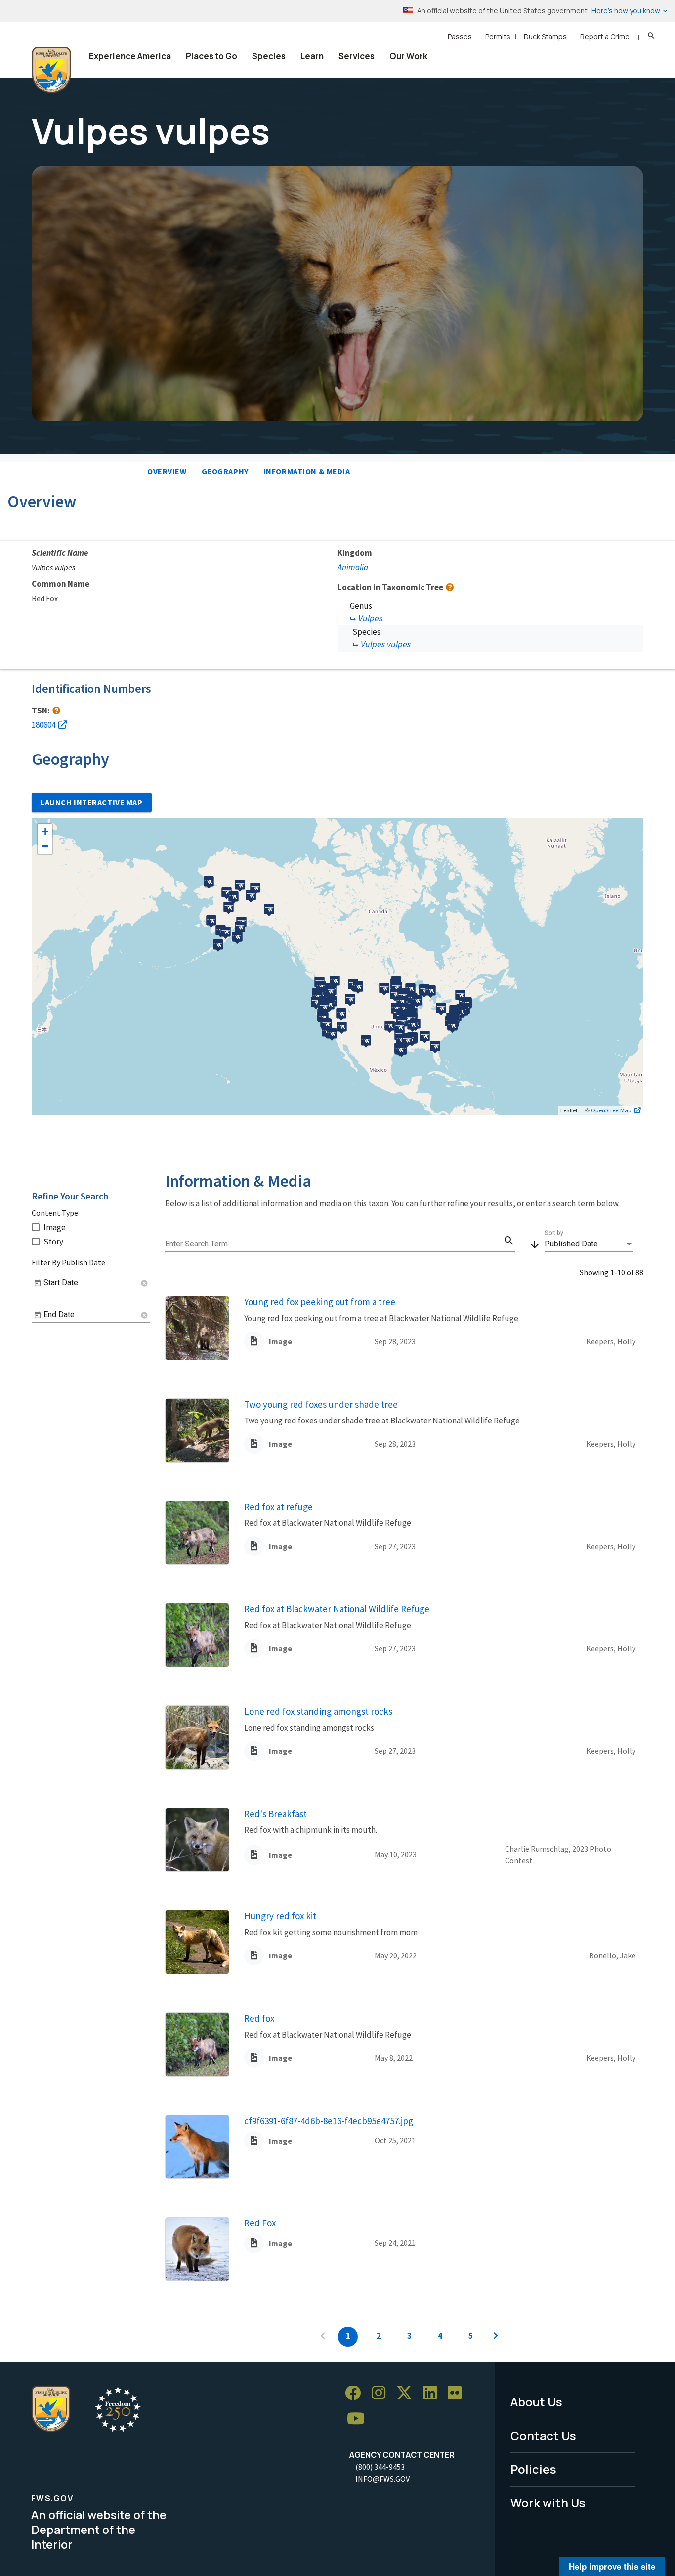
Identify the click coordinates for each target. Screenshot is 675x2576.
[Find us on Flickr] (458, 2393)
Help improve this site (612, 2566)
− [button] (45, 846)
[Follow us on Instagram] (382, 2393)
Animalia (353, 567)
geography (225, 471)
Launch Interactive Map (92, 802)
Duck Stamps (545, 36)
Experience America (130, 56)
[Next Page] (496, 2337)
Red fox (259, 2018)
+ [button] (45, 831)
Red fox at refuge (278, 1507)
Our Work (408, 56)
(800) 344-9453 (380, 2467)
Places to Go (211, 56)
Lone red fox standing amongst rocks (318, 1711)
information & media (307, 471)
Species (269, 56)
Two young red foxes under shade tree (321, 1404)
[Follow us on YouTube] (359, 2419)
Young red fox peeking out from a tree (320, 1302)
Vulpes (370, 618)
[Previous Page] (323, 2337)
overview (167, 471)
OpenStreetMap (611, 1110)
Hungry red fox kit (280, 1916)
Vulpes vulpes (386, 644)
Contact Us (543, 2435)
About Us (536, 2402)
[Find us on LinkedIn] (433, 2393)
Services (357, 56)
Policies (533, 2469)
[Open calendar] (38, 1283)
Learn (312, 56)
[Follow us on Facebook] (356, 2393)
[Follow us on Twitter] (408, 2393)
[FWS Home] (51, 70)
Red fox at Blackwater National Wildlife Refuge (337, 1609)
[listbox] (589, 1244)
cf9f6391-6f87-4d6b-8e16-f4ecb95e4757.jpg (329, 2121)
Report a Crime (605, 36)
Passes (460, 36)
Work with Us (548, 2503)
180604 (43, 725)
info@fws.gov (382, 2479)
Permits (498, 36)
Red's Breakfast (275, 1814)
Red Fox (260, 2223)
